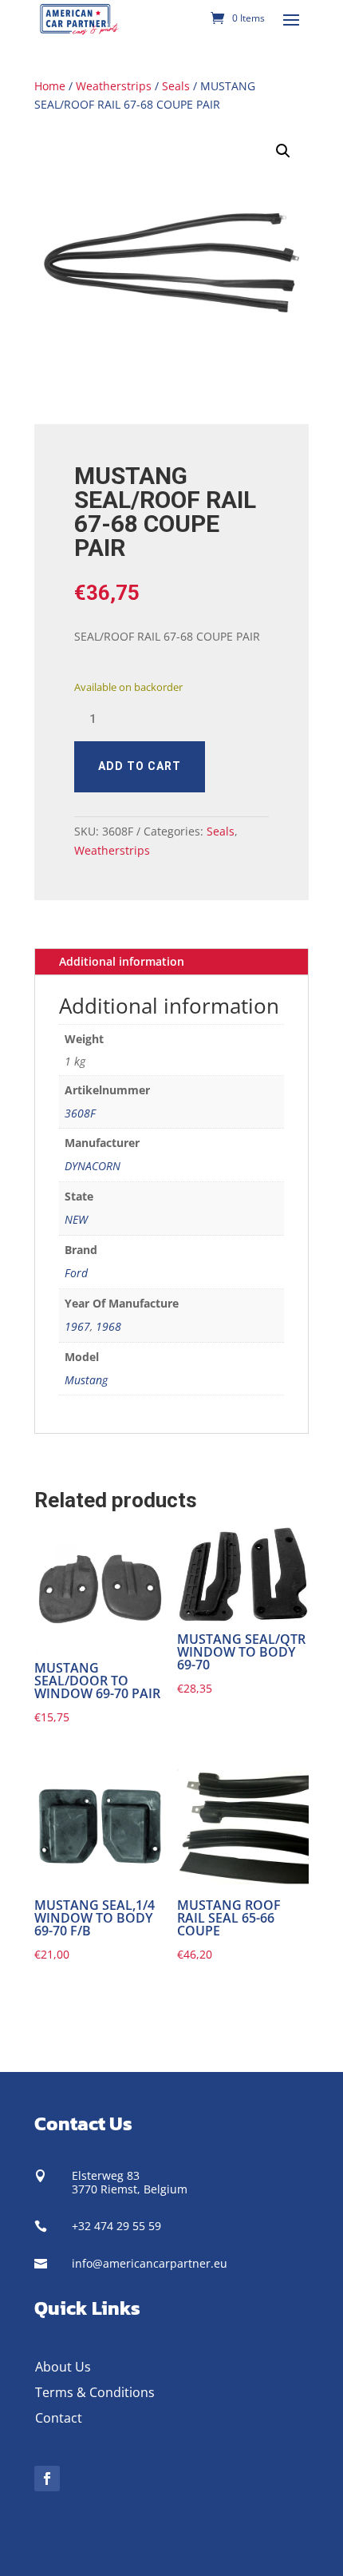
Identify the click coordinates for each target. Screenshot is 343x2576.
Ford (76, 1273)
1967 (77, 1326)
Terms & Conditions (95, 2392)
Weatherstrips (114, 86)
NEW (76, 1219)
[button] (283, 151)
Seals (176, 86)
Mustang (86, 1380)
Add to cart (140, 766)
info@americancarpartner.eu (150, 2263)
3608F (80, 1113)
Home (50, 86)
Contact (59, 2418)
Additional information (122, 961)
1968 (108, 1326)
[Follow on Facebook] (47, 2479)
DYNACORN (93, 1166)
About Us (63, 2367)
